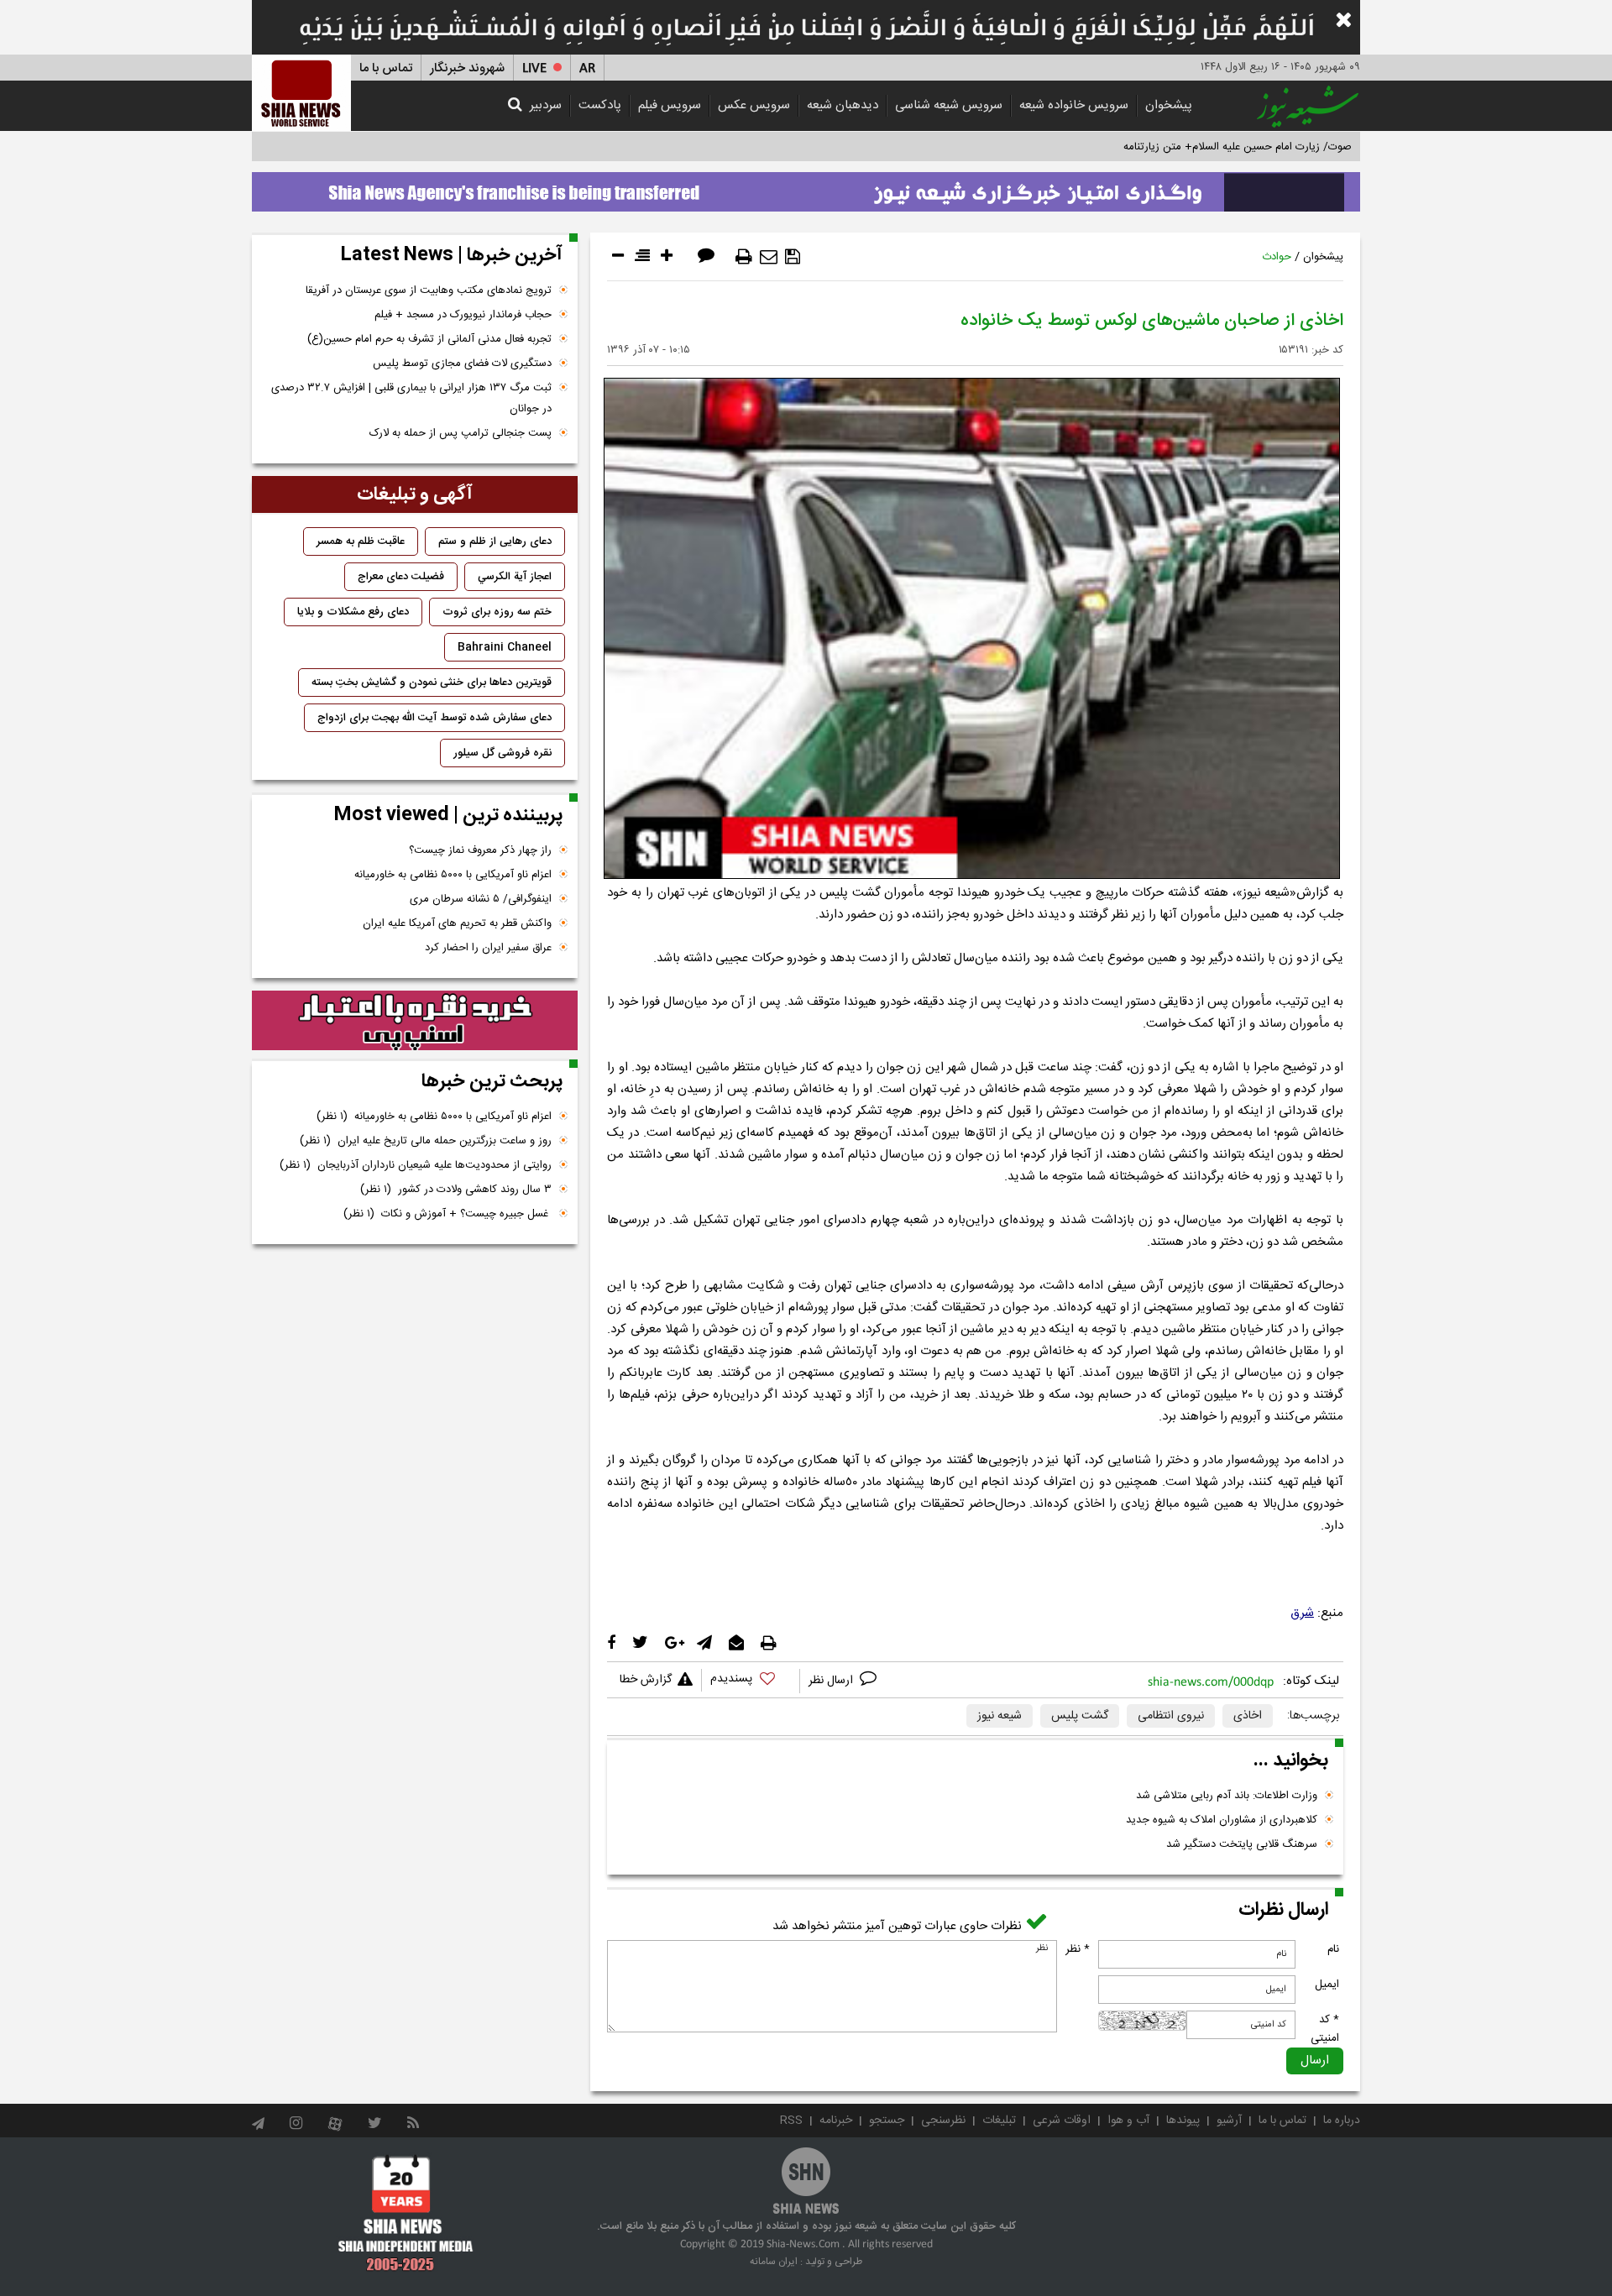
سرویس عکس (754, 105)
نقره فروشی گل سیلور (502, 753)
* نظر (1078, 1949)
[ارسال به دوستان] (769, 257)
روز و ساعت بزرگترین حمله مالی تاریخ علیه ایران (426, 1141)
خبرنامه (836, 2121)
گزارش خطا (646, 1680)
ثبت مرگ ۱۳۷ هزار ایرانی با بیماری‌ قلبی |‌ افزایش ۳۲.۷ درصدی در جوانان (411, 398)
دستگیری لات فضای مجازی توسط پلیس (462, 363)
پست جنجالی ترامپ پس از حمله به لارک (461, 433)
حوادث (1277, 257)
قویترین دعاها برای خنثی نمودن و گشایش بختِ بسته (432, 683)
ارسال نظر (832, 1681)
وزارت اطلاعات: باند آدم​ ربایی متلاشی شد (1227, 1796)
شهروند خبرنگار (467, 68)
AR (587, 68)
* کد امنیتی (1325, 2029)
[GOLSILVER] (415, 1021)
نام (1333, 1949)
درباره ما (1342, 2121)
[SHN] (301, 93)
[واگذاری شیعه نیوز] (806, 187)
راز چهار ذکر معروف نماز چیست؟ (480, 850)
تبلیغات (999, 2121)
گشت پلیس (1080, 1716)
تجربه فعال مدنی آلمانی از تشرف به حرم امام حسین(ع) (429, 339)
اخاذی (1248, 1716)
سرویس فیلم (670, 105)
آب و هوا (1128, 2121)
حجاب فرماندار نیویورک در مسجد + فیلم (463, 315)
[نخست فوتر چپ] (406, 2213)
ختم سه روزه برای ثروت (497, 612)
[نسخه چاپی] (744, 257)
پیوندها (1183, 2121)
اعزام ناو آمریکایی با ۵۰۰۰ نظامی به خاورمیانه (453, 875)
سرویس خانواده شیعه (1074, 105)
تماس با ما (386, 68)
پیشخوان (1169, 105)
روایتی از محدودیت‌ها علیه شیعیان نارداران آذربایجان (416, 1165)
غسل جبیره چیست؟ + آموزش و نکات (447, 1214)
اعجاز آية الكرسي (515, 577)
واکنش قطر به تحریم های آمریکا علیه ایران (457, 923)
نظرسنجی (943, 2121)
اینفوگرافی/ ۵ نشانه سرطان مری (481, 899)
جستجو (887, 2121)
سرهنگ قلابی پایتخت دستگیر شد (1242, 1844)
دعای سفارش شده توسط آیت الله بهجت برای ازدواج (434, 718)
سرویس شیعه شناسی (949, 105)
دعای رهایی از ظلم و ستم (495, 541)
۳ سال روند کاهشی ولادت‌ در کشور (456, 1190)
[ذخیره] (793, 257)
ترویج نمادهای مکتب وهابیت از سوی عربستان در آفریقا (429, 290)
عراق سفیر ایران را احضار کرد (488, 948)
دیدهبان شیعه (843, 105)
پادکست (600, 105)
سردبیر (546, 105)
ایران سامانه (774, 2262)
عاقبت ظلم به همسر (361, 541)
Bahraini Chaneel (505, 647)
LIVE (534, 68)
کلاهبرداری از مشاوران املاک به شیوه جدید (1222, 1820)
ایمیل (1327, 1985)
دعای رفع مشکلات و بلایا (353, 612)
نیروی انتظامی (1171, 1716)
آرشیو (1229, 2121)
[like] (751, 1681)
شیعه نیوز (1000, 1716)
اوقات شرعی (1062, 2121)
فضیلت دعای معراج (401, 577)
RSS (791, 2121)
